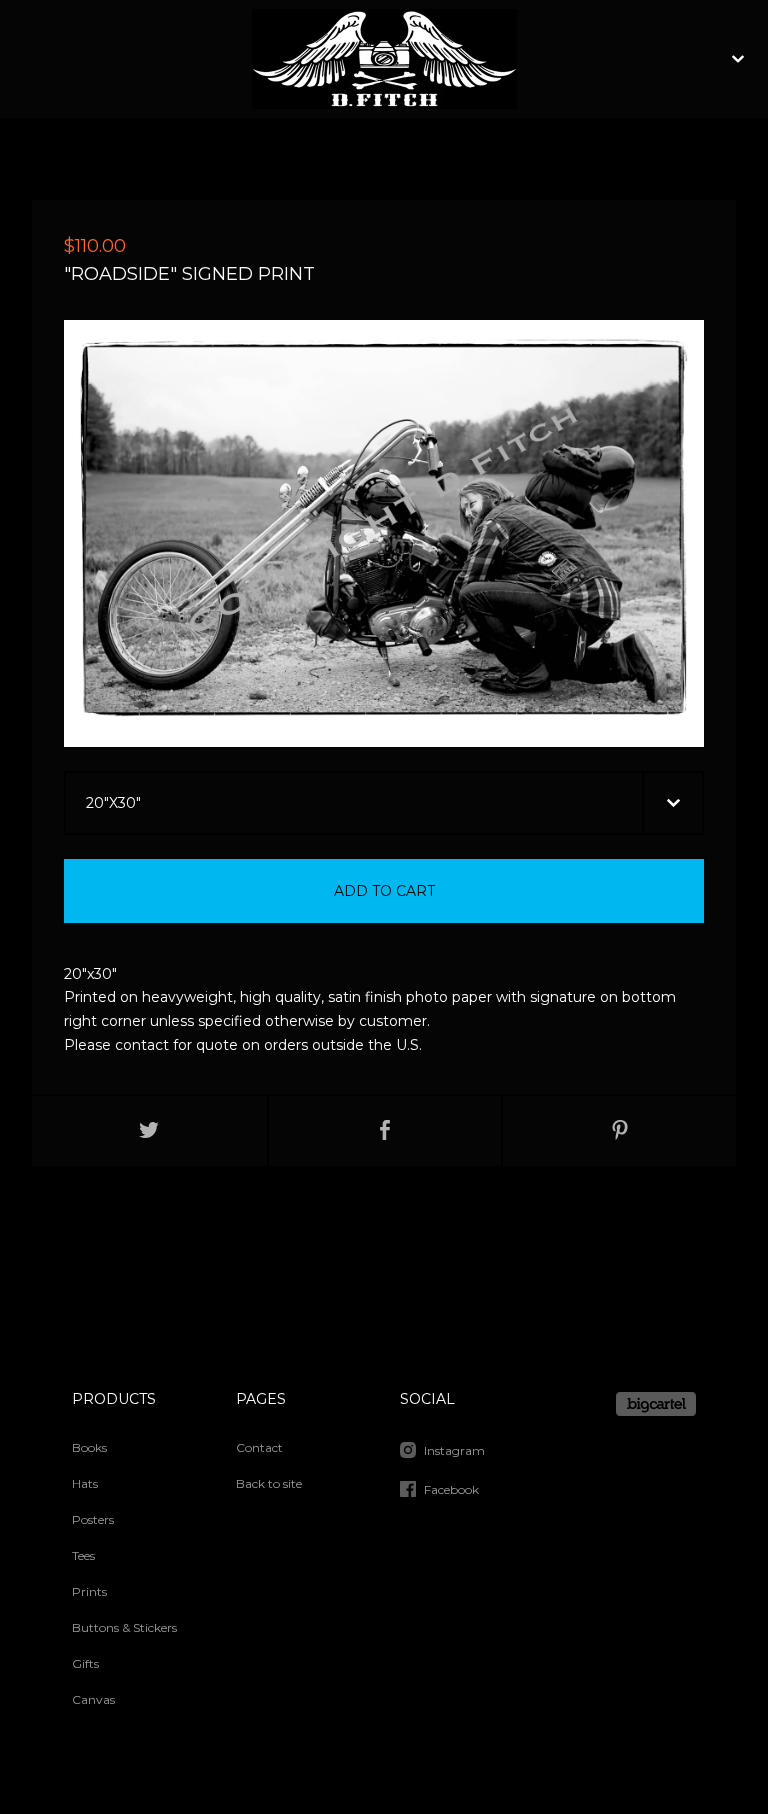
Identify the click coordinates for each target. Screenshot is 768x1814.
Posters (93, 1519)
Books (89, 1447)
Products (114, 1399)
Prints (89, 1591)
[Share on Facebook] (385, 1131)
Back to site (269, 1483)
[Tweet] (149, 1131)
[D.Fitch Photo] (384, 59)
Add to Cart (384, 891)
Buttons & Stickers (124, 1627)
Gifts (85, 1663)
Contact (259, 1447)
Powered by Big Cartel (656, 1404)
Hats (85, 1483)
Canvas (93, 1699)
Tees (83, 1555)
